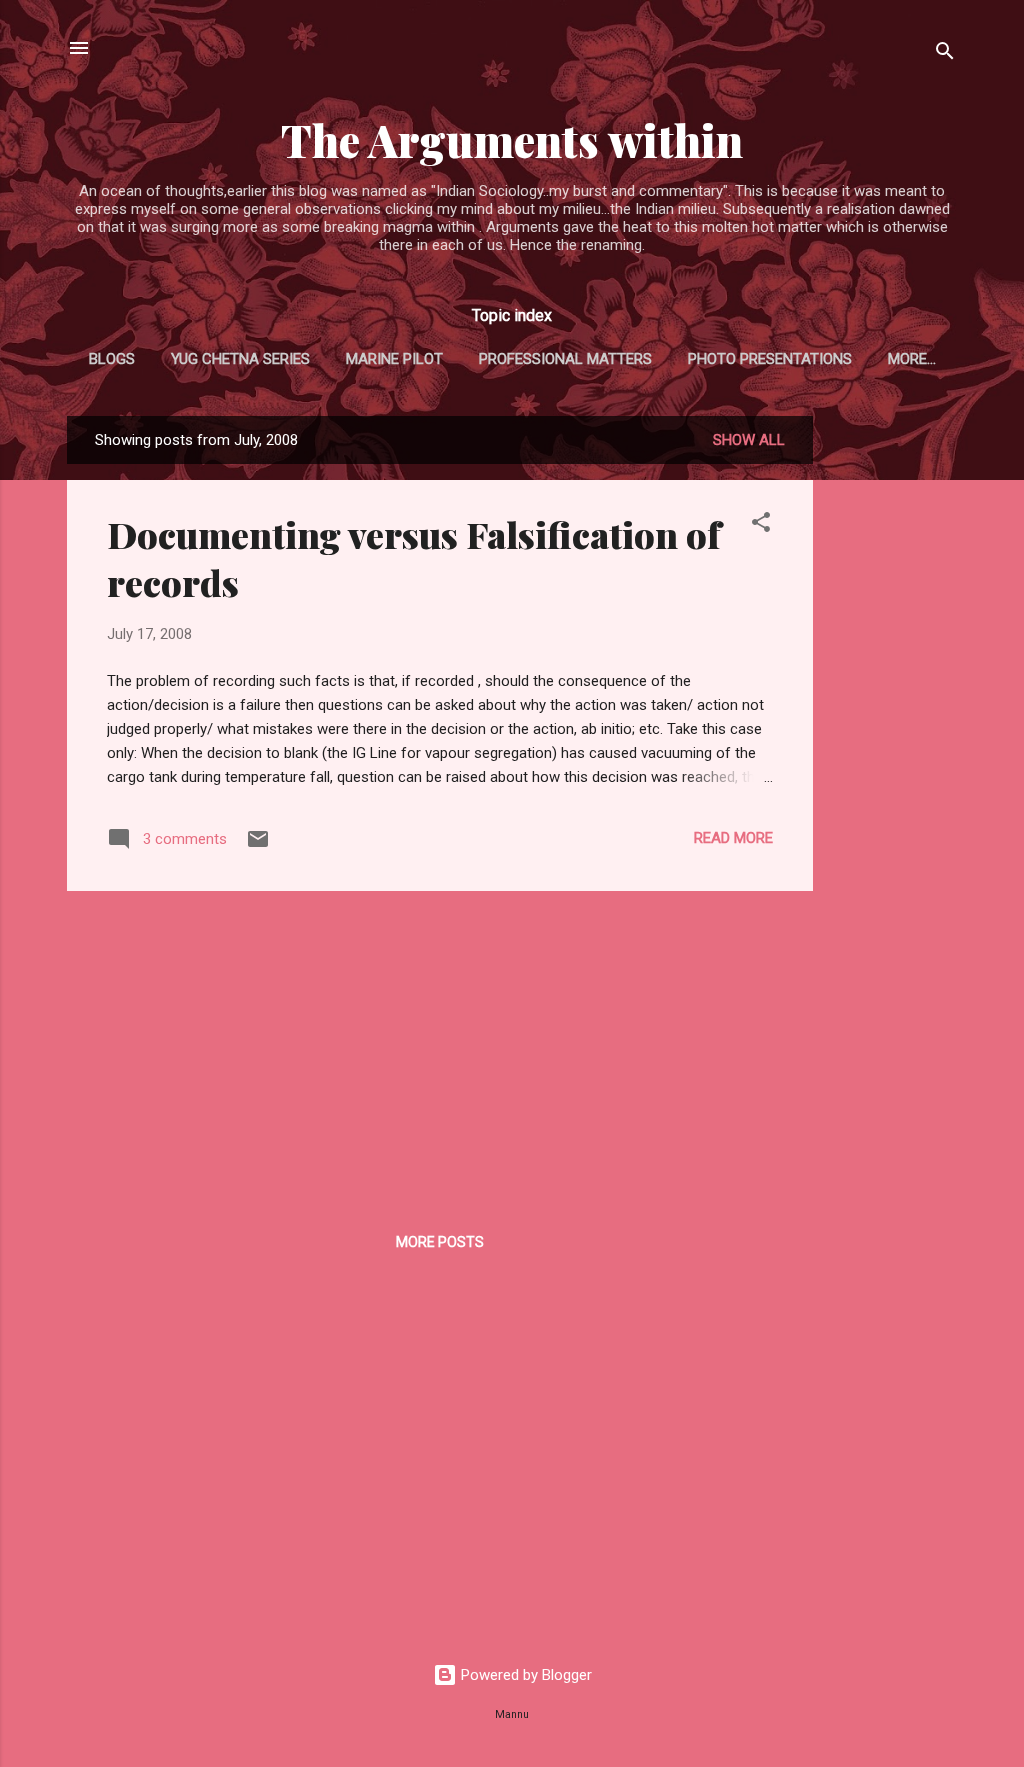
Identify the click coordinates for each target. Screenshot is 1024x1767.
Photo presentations (770, 359)
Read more (733, 838)
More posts (440, 1242)
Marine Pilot (394, 359)
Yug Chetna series (240, 359)
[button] (761, 525)
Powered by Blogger (524, 1675)
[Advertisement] (893, 716)
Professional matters (565, 359)
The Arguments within (512, 139)
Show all (749, 440)
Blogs (112, 359)
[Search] (945, 54)
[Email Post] (258, 846)
